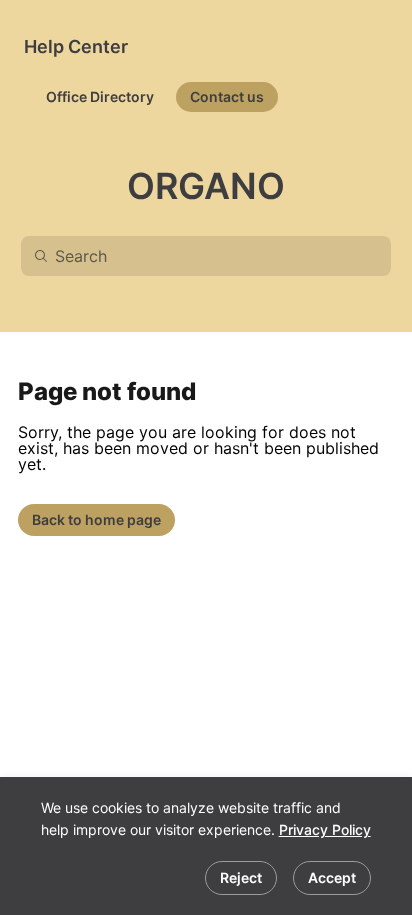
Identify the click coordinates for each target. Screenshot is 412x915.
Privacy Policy (325, 829)
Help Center (76, 46)
